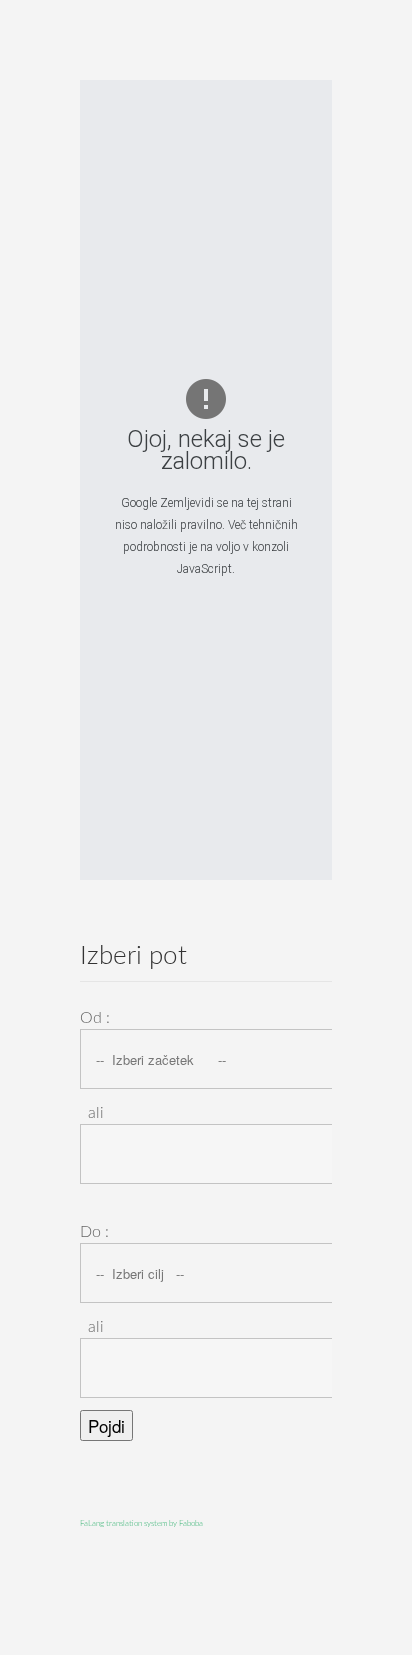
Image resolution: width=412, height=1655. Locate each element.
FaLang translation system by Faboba (141, 1524)
